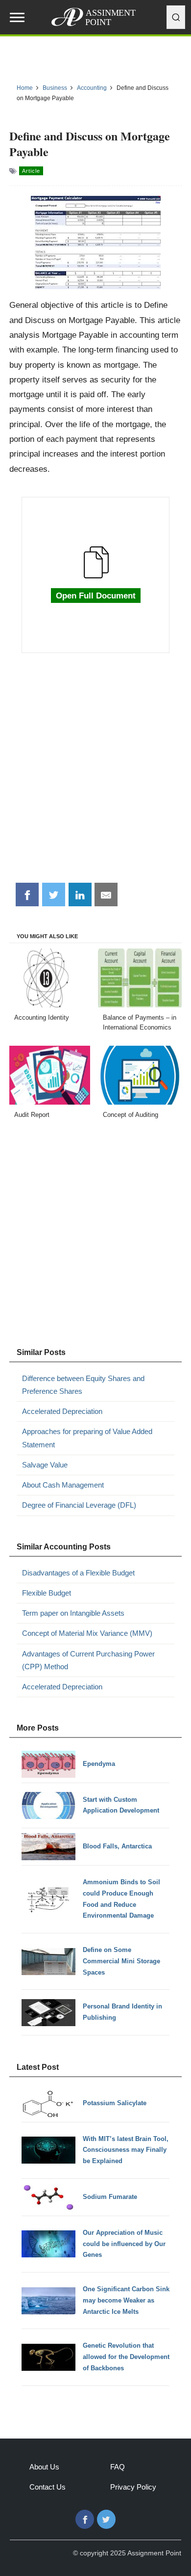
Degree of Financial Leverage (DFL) (79, 1505)
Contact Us (48, 2487)
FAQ (118, 2467)
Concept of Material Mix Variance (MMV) (87, 1633)
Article (31, 171)
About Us (44, 2467)
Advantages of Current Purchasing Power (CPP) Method (88, 1660)
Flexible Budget (47, 1593)
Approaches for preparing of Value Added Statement (87, 1438)
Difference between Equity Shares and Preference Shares (83, 1385)
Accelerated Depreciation (62, 1411)
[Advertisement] (95, 773)
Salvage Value (45, 1465)
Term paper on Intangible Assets (73, 1613)
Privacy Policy (133, 2487)
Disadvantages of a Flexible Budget (78, 1573)
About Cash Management (63, 1485)
